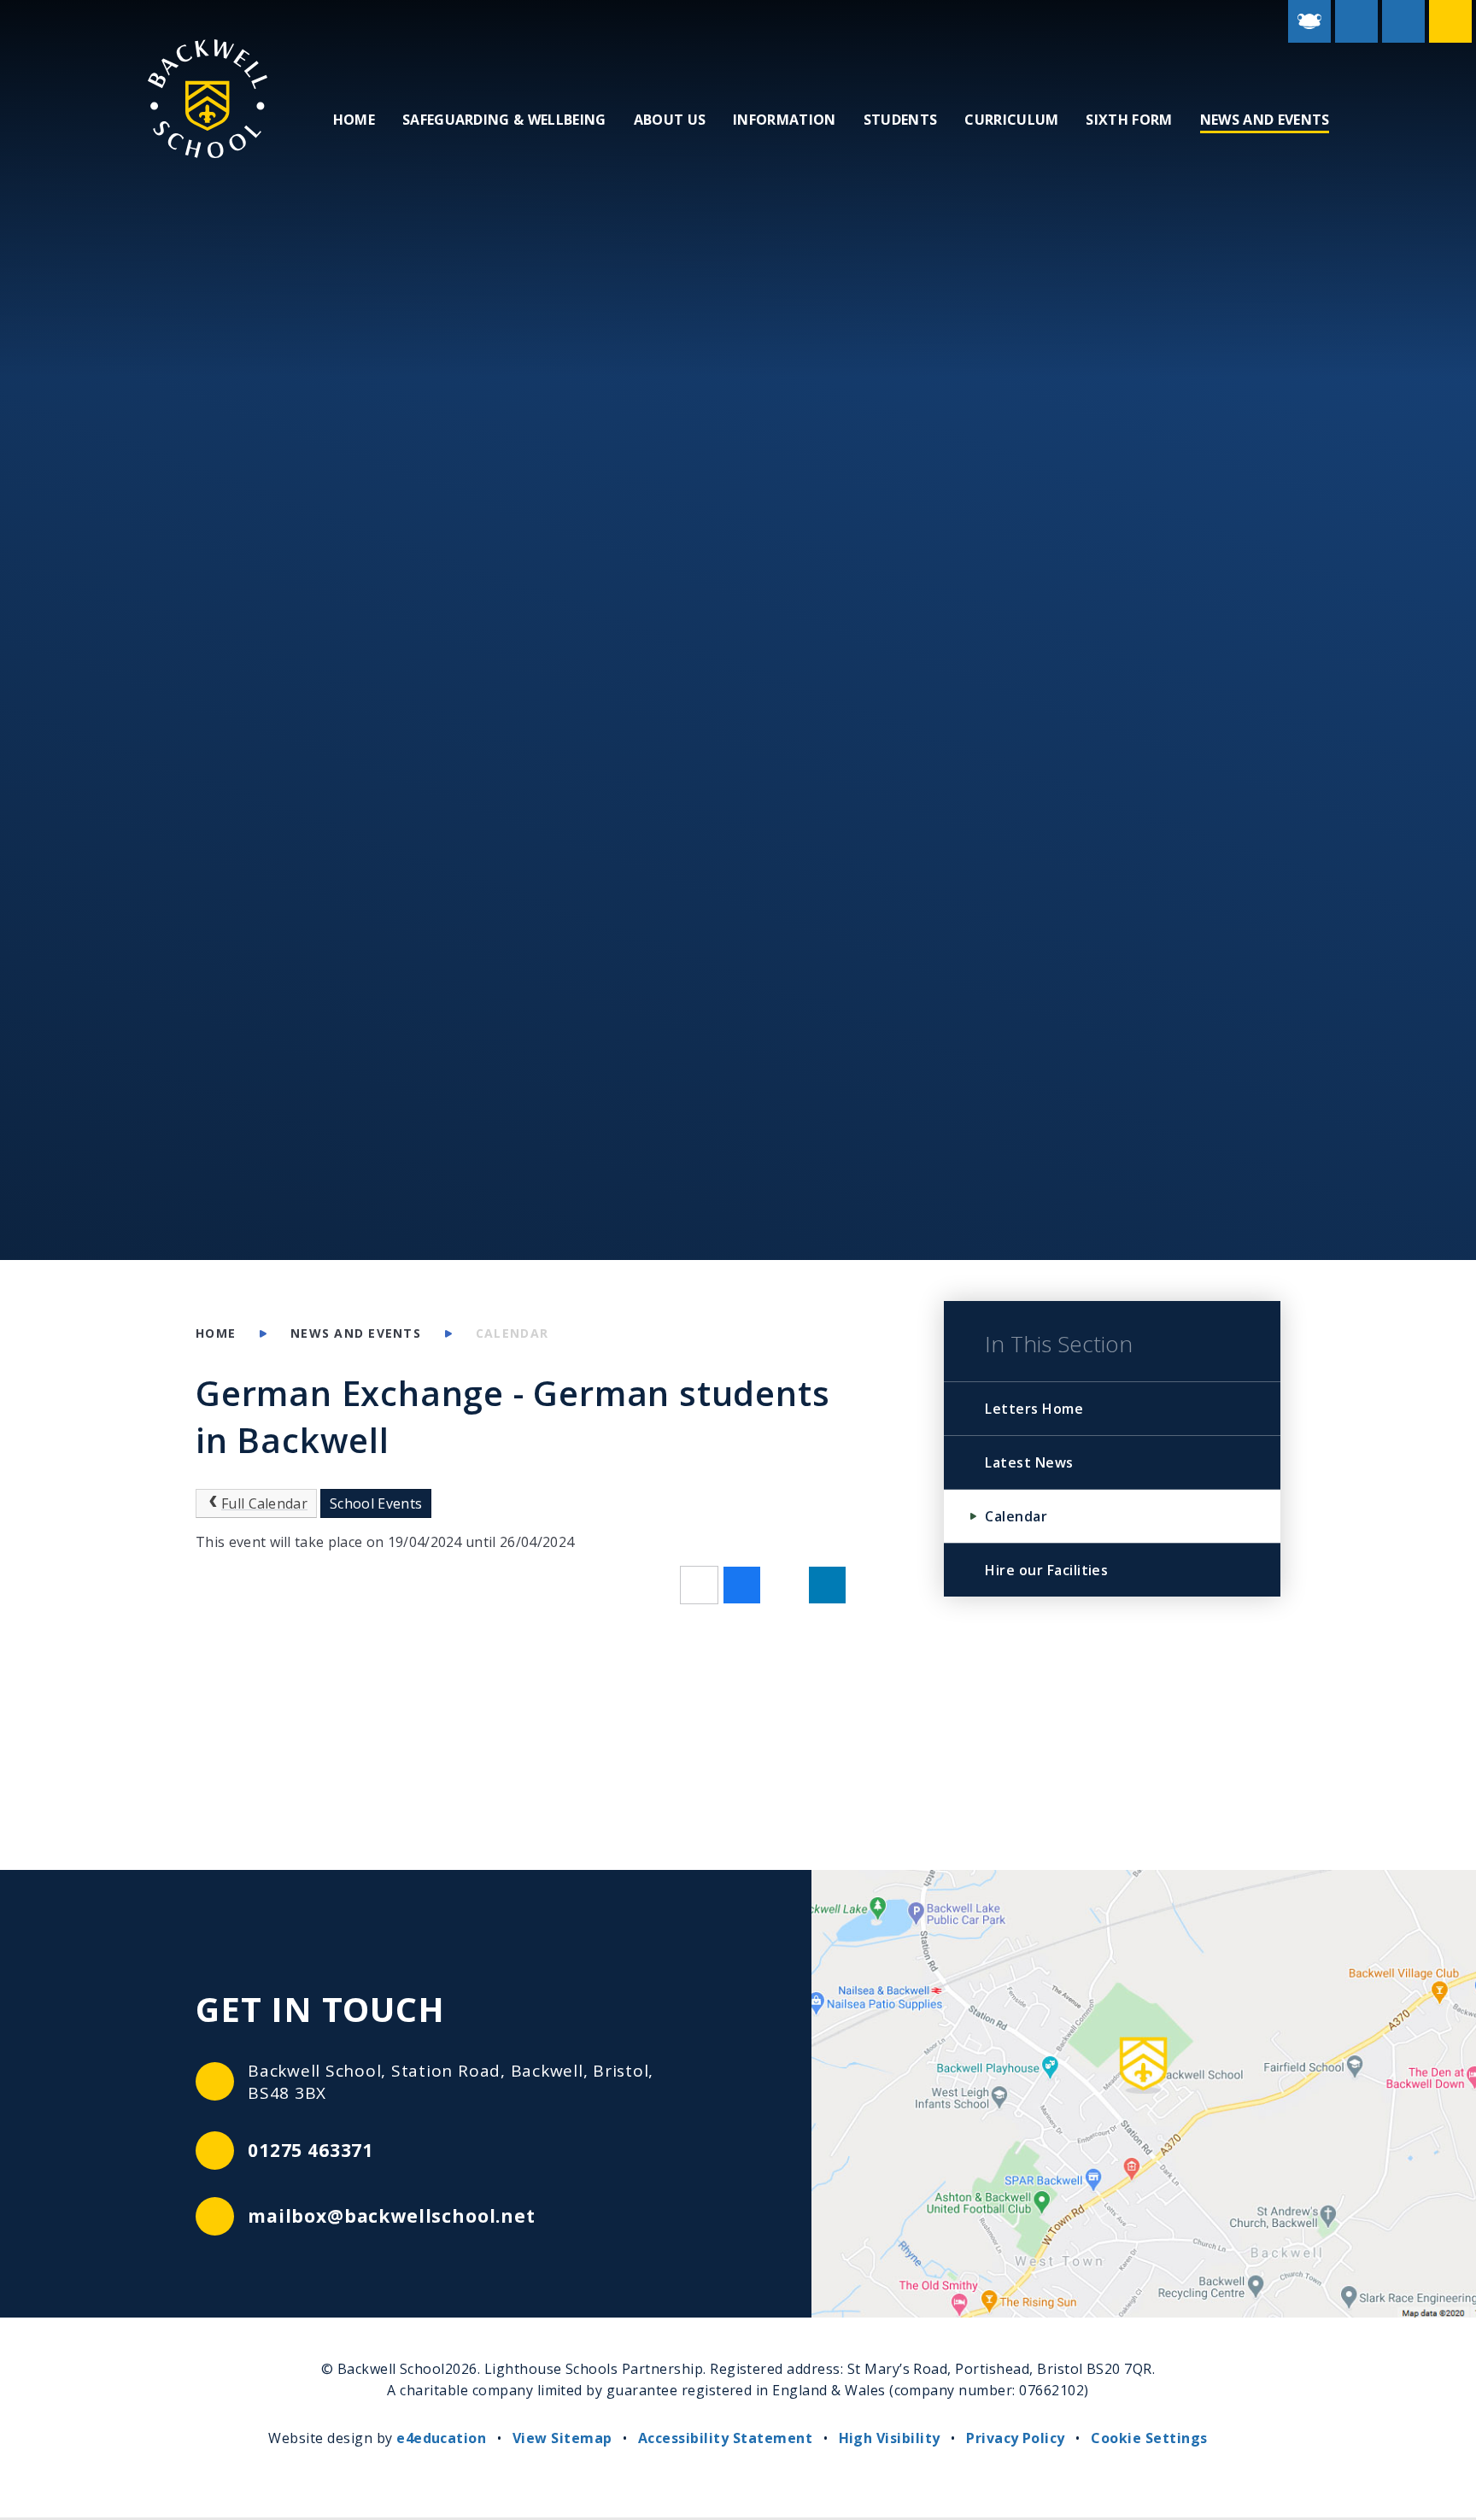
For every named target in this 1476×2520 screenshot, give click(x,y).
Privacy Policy (1016, 2438)
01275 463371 (310, 2150)
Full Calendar (264, 1503)
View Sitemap (562, 2438)
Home (216, 1333)
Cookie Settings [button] (1149, 2438)
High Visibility (890, 2438)
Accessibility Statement (725, 2438)
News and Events (356, 1333)
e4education (441, 2438)
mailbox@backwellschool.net (392, 2216)
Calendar (512, 1333)
